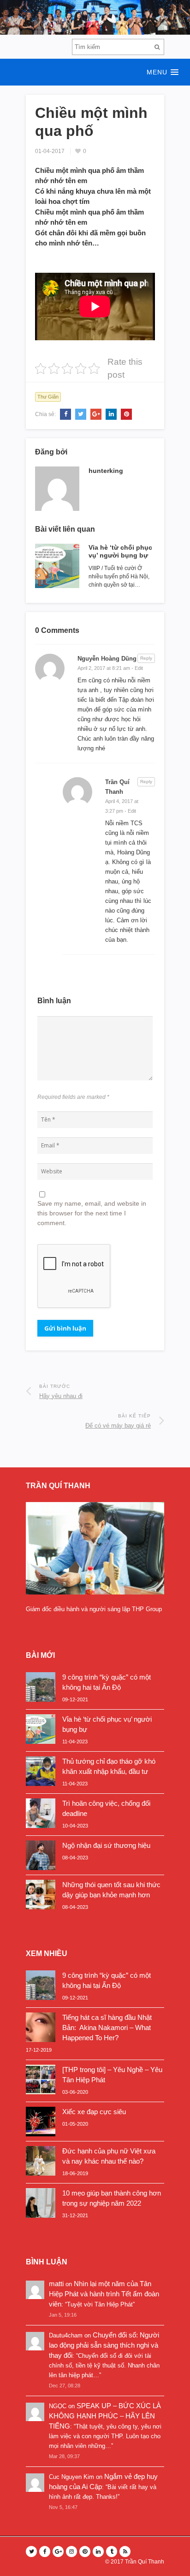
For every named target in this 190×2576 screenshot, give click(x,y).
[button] (95, 72)
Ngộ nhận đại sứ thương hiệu (106, 1845)
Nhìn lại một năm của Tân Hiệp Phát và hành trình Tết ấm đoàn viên (104, 2294)
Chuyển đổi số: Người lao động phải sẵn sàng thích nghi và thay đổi (104, 2345)
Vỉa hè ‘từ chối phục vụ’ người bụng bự (120, 551)
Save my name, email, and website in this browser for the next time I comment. (92, 1213)
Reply (146, 658)
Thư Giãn (48, 397)
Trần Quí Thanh (145, 2562)
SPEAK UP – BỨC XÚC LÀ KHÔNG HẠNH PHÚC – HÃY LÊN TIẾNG (105, 2416)
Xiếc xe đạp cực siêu (94, 2112)
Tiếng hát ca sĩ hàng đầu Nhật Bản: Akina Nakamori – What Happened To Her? (107, 2027)
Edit (139, 668)
